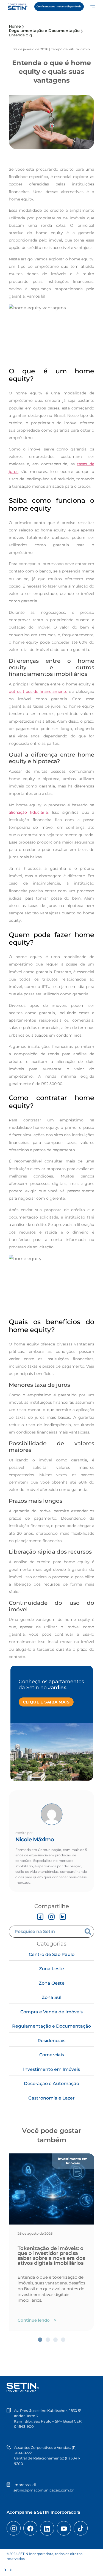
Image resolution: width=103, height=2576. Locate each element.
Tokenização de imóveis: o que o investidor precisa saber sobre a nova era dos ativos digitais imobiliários (51, 2256)
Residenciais (51, 2041)
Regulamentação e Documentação (51, 2026)
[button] (40, 2340)
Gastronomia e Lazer (51, 2098)
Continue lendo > (37, 2320)
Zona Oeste (52, 1983)
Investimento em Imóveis (51, 2069)
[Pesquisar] (89, 1932)
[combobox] (47, 1932)
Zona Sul (51, 1997)
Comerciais (52, 2055)
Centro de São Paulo (52, 1954)
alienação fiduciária (28, 812)
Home (15, 26)
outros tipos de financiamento (38, 691)
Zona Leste (51, 1969)
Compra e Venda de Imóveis (51, 2012)
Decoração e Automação (51, 2084)
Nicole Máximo (35, 1839)
